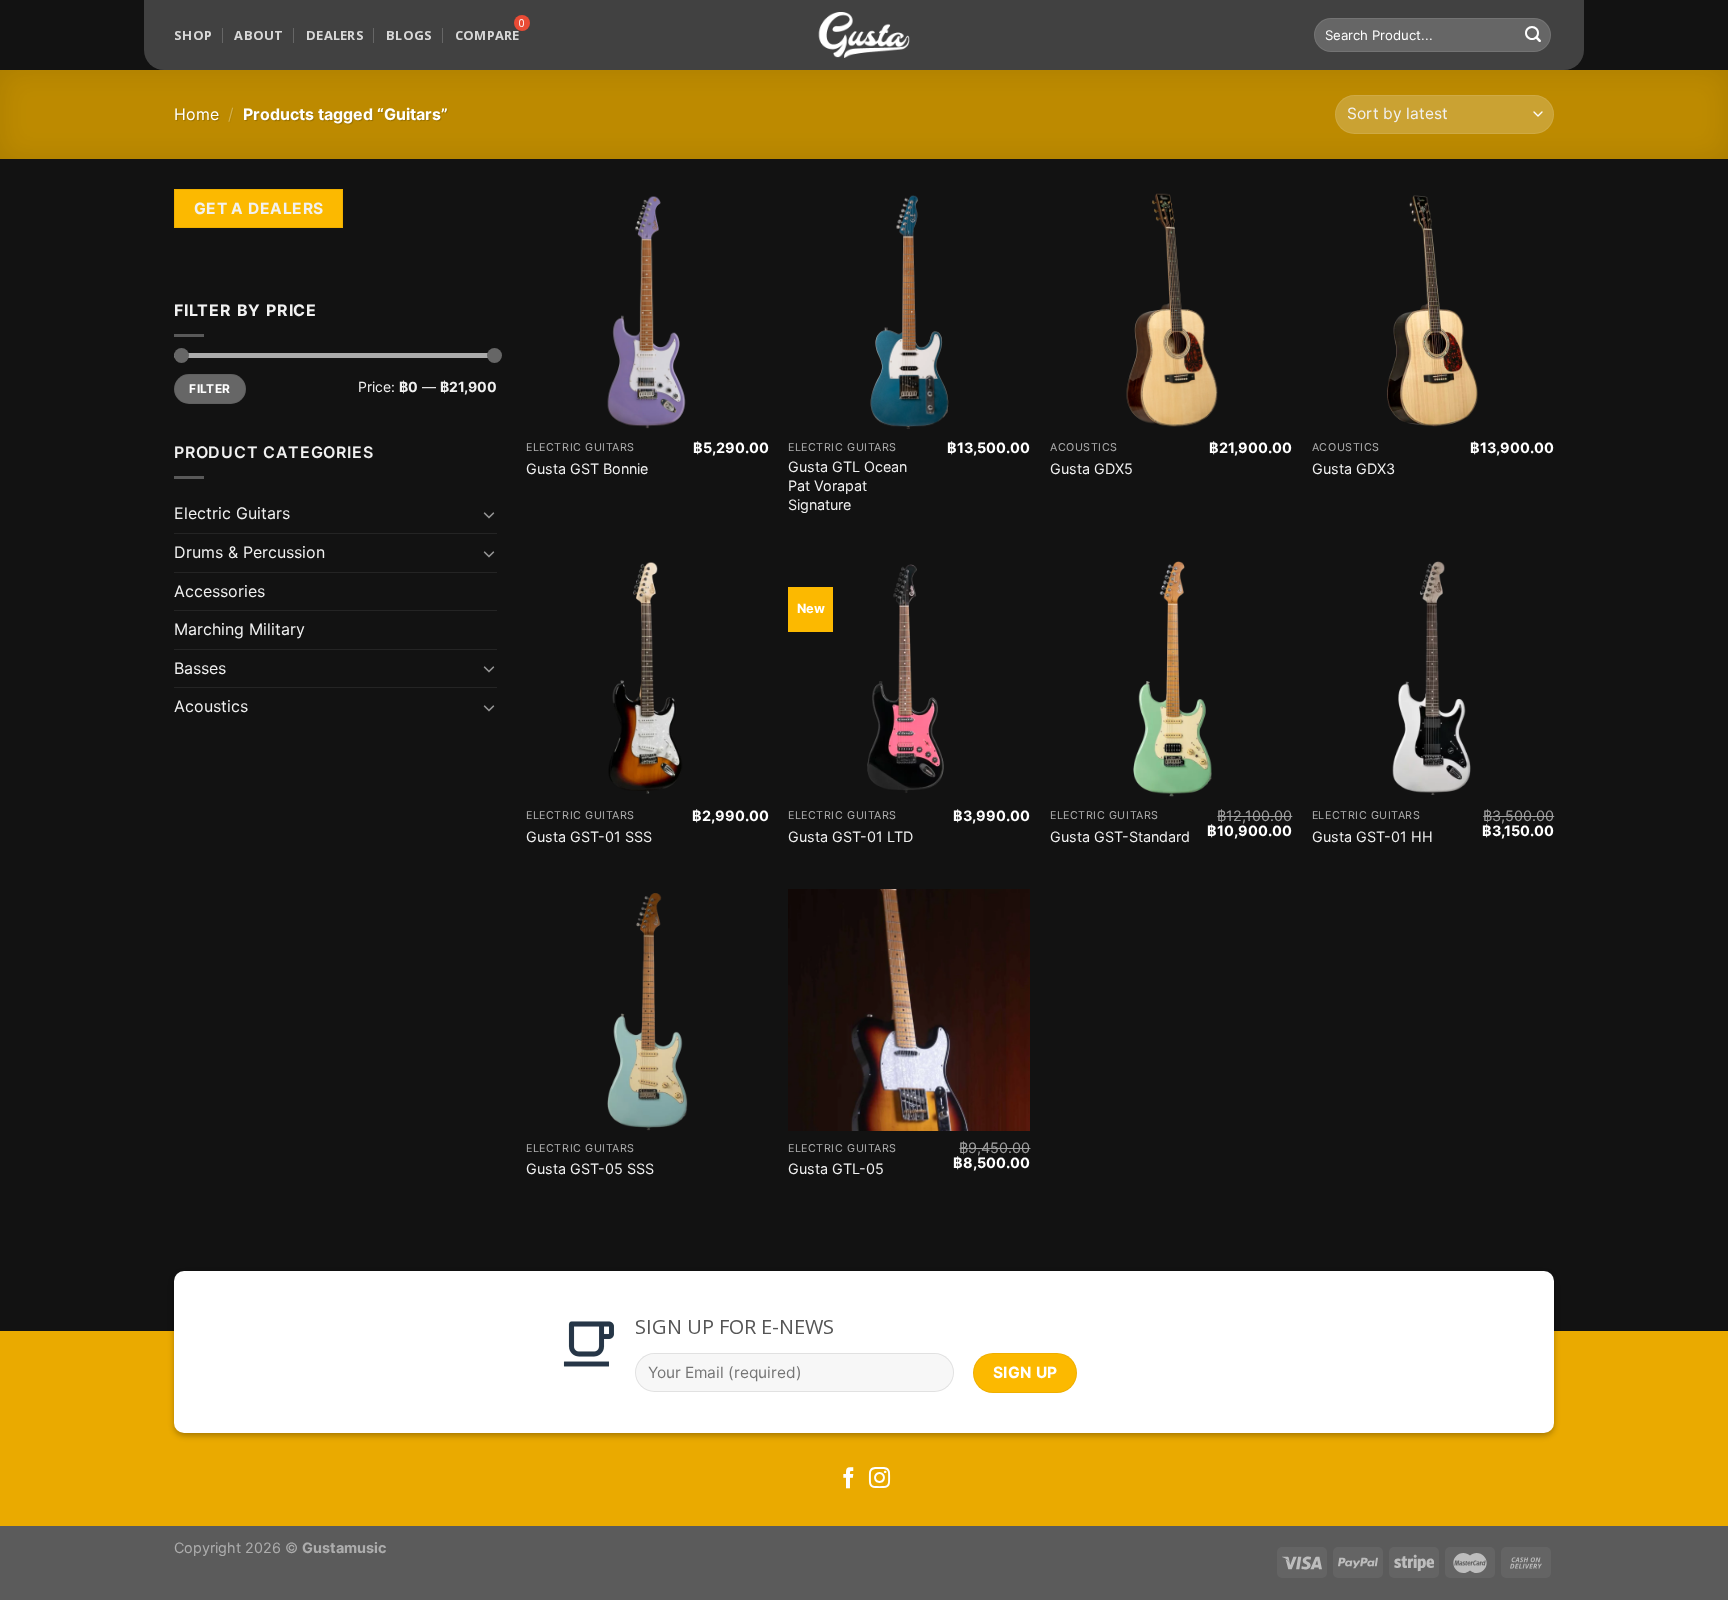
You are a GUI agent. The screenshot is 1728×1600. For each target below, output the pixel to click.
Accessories (219, 591)
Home (196, 114)
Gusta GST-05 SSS (590, 1168)
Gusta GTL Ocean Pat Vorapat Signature (847, 485)
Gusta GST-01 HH (1372, 836)
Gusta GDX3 (1353, 468)
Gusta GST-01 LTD (850, 836)
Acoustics (211, 706)
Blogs (409, 35)
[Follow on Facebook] (848, 1479)
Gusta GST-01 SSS (589, 836)
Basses (200, 668)
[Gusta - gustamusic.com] (864, 35)
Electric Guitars (232, 513)
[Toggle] (489, 514)
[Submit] (1533, 35)
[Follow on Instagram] (879, 1479)
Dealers (335, 35)
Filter (209, 388)
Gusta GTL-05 (836, 1168)
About (258, 35)
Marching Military (239, 629)
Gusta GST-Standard (1120, 836)
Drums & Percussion (249, 552)
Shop (193, 35)
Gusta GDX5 (1091, 468)
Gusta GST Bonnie (587, 468)
